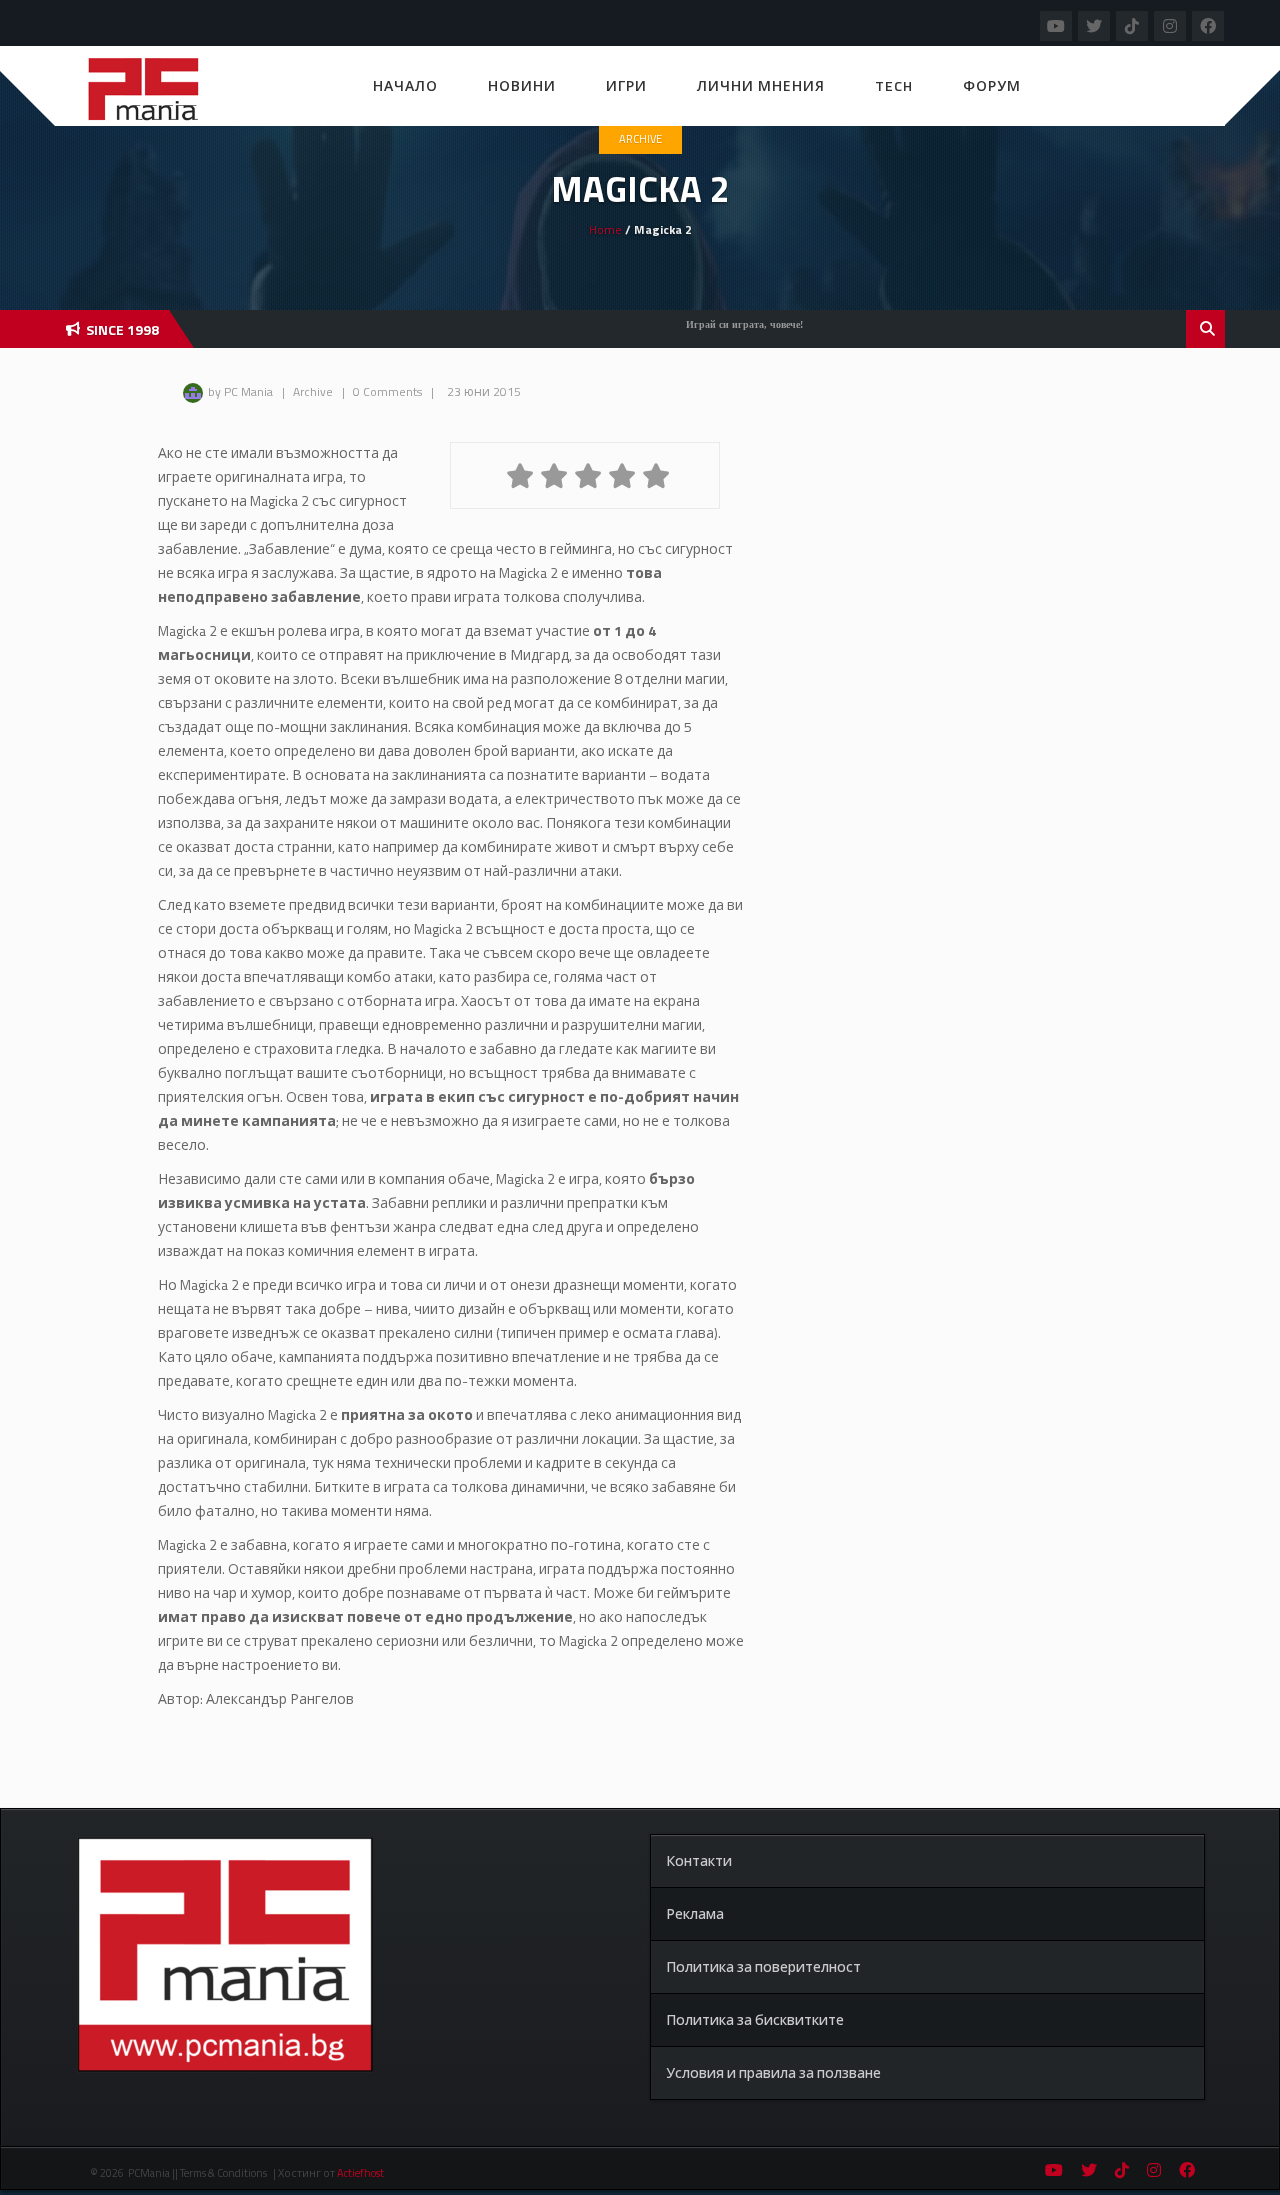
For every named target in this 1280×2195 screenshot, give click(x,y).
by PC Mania (240, 391)
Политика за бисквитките (755, 2019)
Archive (640, 139)
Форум (992, 85)
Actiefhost (360, 2173)
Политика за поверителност (763, 1966)
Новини (522, 85)
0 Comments (387, 391)
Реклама (695, 1913)
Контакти (699, 1860)
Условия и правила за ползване (773, 2072)
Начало (405, 85)
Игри (626, 85)
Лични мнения (761, 85)
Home (605, 229)
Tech (894, 85)
